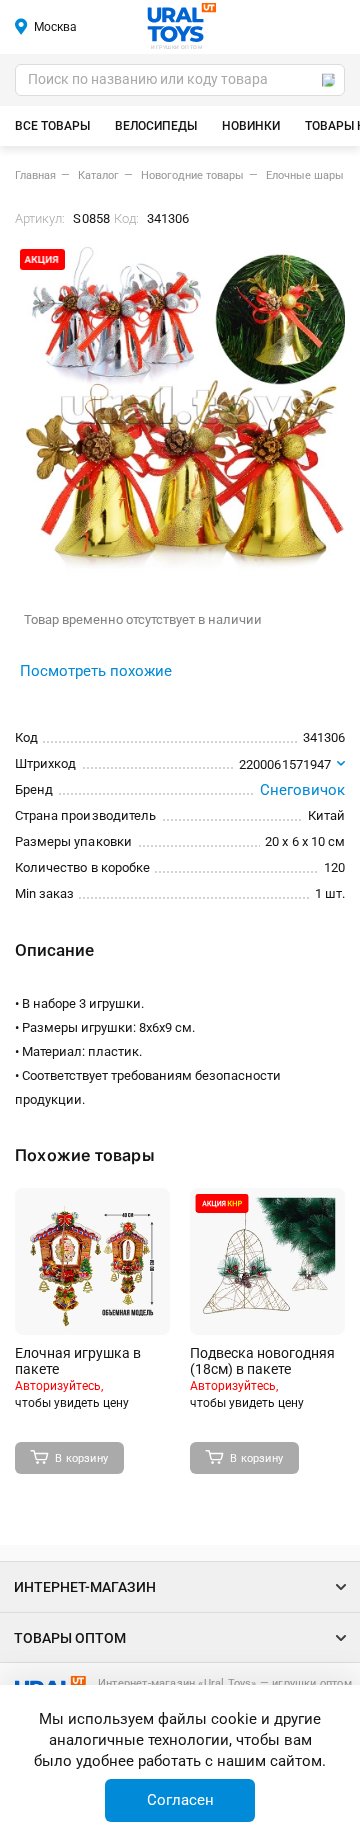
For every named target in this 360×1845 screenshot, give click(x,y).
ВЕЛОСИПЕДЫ (156, 126)
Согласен (180, 1800)
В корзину (81, 1458)
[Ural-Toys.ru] (181, 24)
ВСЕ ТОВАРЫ (52, 126)
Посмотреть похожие (96, 671)
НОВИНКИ (251, 126)
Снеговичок (303, 790)
